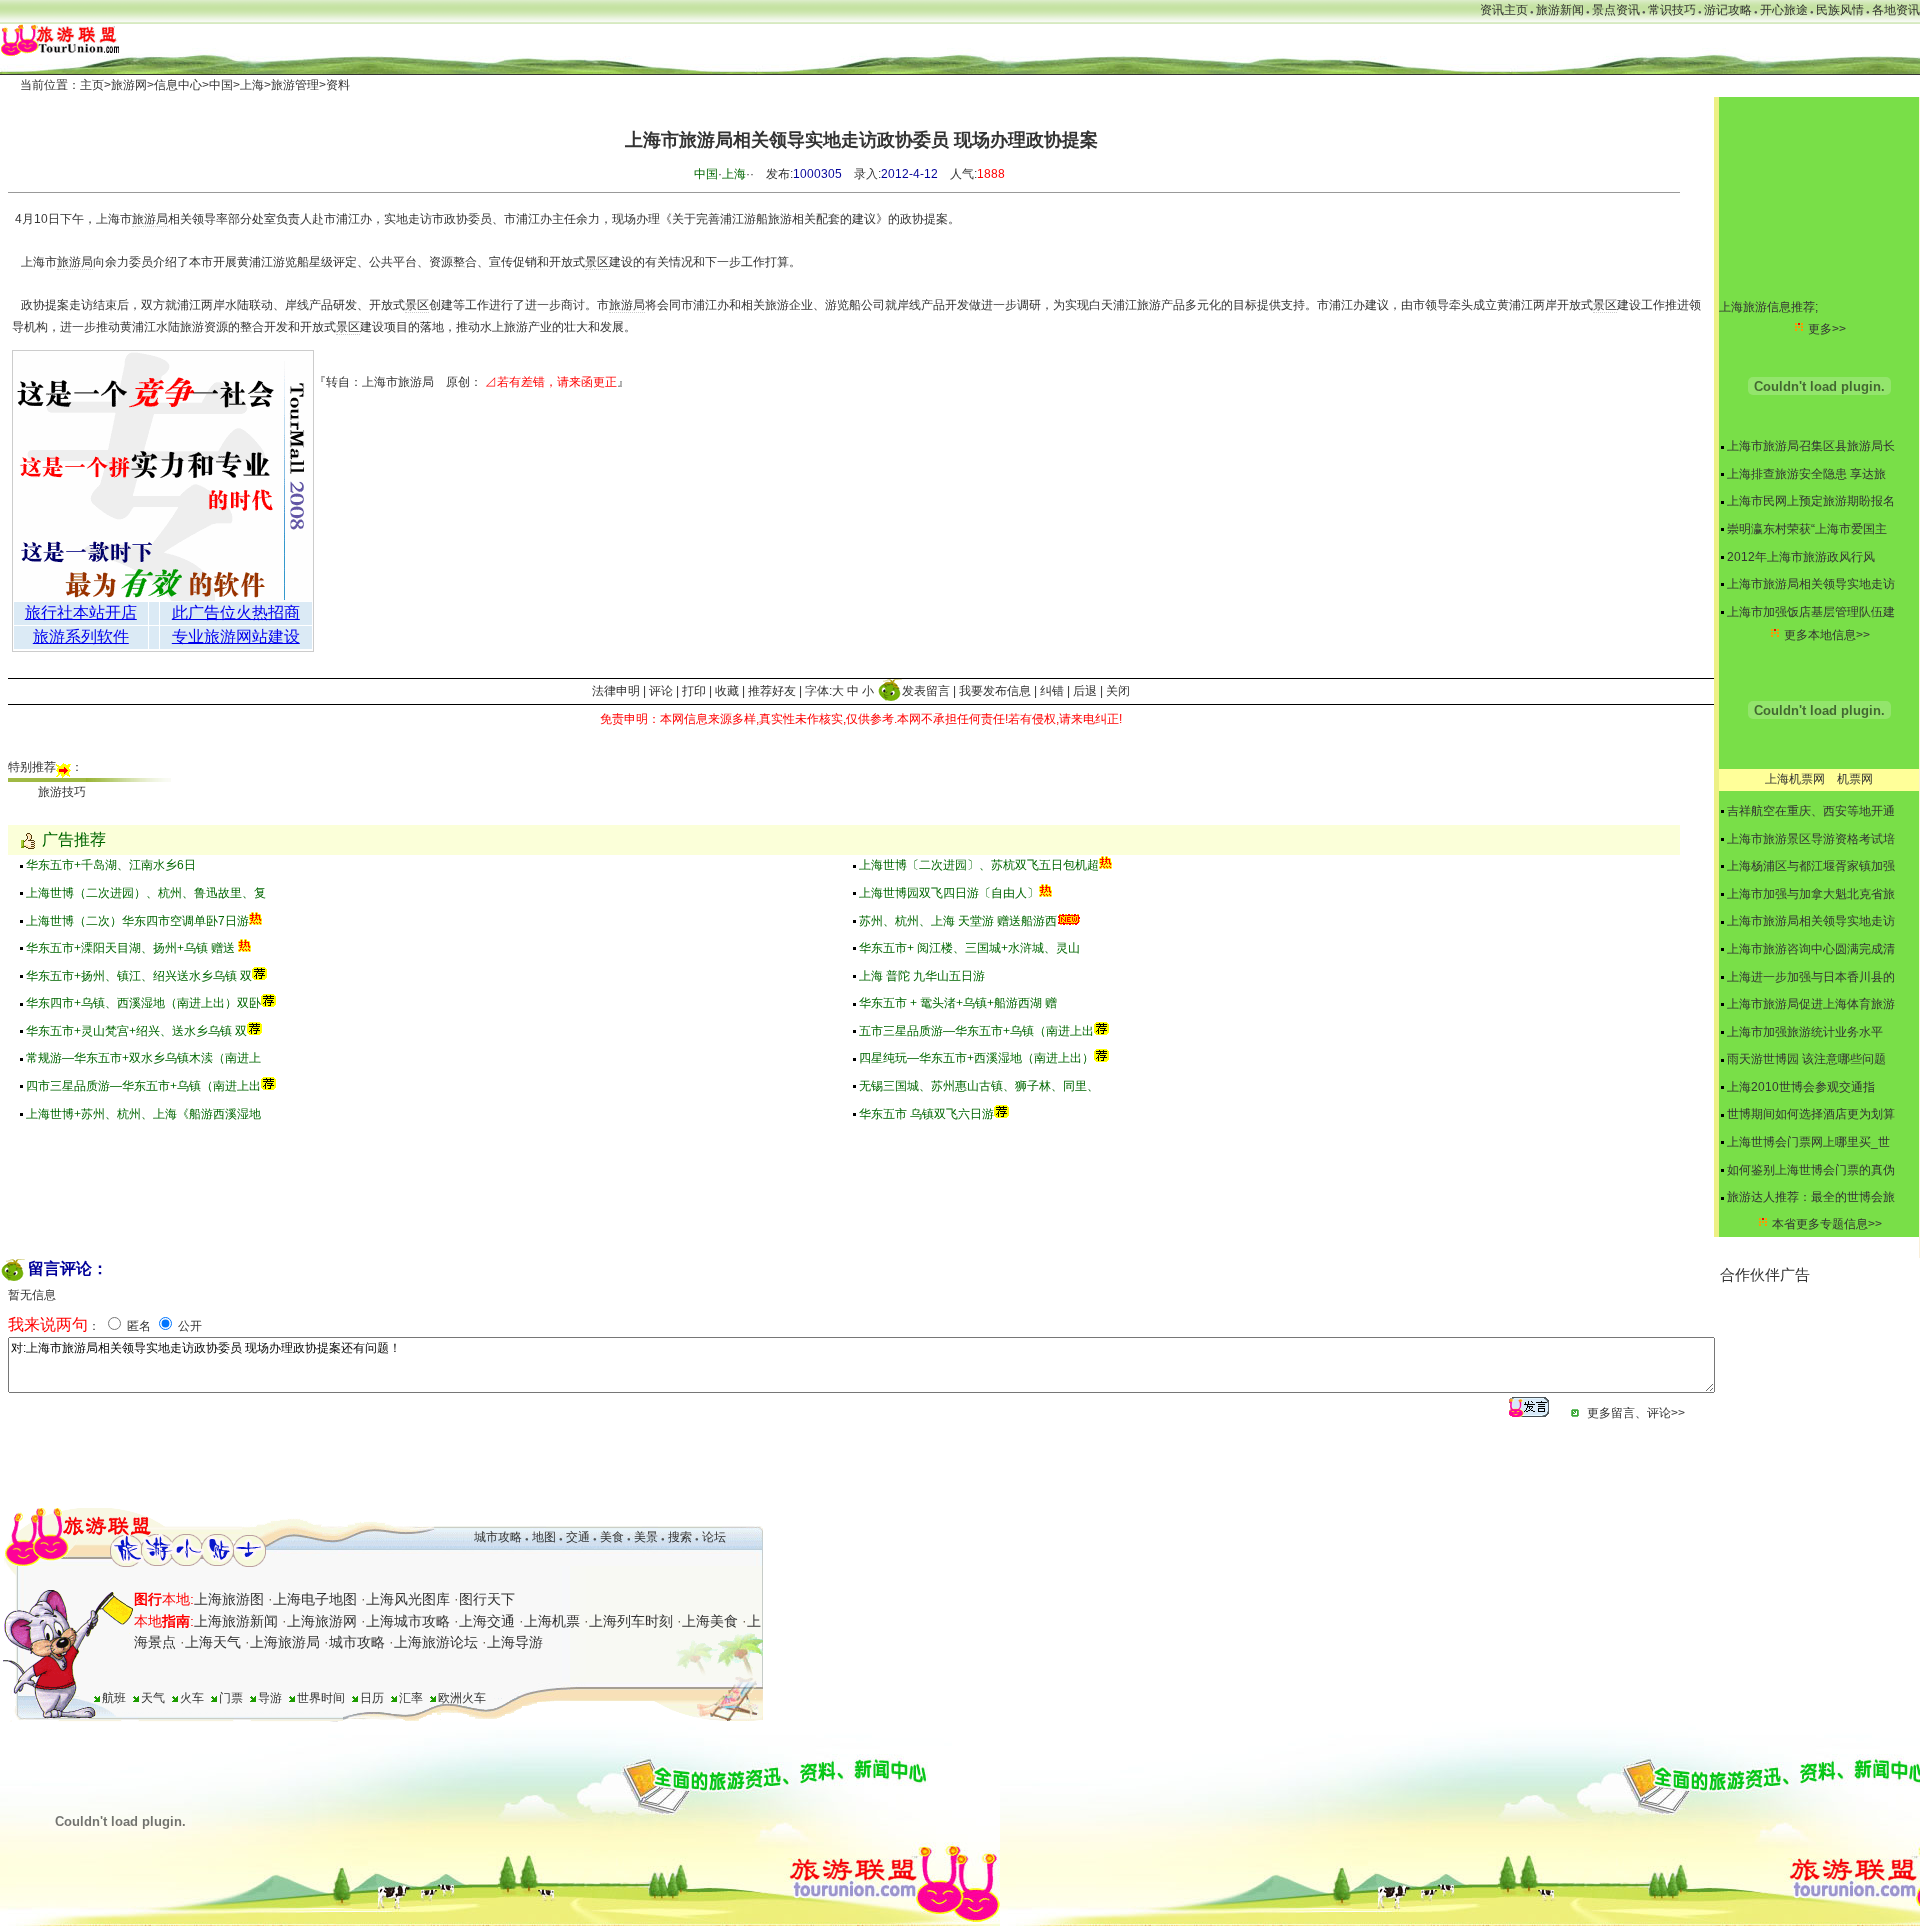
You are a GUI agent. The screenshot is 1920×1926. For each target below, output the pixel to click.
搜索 (678, 1537)
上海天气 (213, 1642)
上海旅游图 (229, 1599)
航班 (114, 1698)
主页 (92, 85)
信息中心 (178, 85)
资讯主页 (1504, 10)
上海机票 (552, 1621)
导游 (270, 1698)
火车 (192, 1698)
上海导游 (515, 1642)
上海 (252, 85)
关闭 (1118, 691)
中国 (221, 85)
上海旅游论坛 (436, 1642)
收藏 (727, 691)
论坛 (714, 1537)
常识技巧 (1672, 10)
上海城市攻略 (408, 1621)
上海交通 (487, 1621)
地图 (544, 1537)
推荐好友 (772, 691)
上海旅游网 (322, 1621)
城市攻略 (498, 1537)
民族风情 (1840, 10)
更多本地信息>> (1827, 635)
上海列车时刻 (631, 1621)
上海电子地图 (315, 1599)
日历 (372, 1698)
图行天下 (487, 1599)
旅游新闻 (1560, 10)
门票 (231, 1698)
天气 (153, 1698)
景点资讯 (1616, 10)
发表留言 (926, 691)
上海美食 (710, 1621)
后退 (1085, 691)
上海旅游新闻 (236, 1621)
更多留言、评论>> (1636, 1413)
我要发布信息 (995, 691)
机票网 (1855, 779)
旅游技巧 (62, 792)
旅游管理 (295, 85)
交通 (578, 1537)
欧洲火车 (462, 1698)
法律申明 (616, 691)
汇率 (411, 1698)
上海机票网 (1795, 779)
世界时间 (321, 1698)
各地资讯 (1896, 10)
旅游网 (129, 85)
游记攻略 (1728, 10)
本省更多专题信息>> (1827, 1224)
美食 (612, 1537)
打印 (694, 691)
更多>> (1827, 329)
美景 (646, 1537)
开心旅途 (1784, 10)
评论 (661, 691)
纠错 (1052, 691)
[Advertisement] (1820, 1386)
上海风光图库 (408, 1599)
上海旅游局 (285, 1642)
